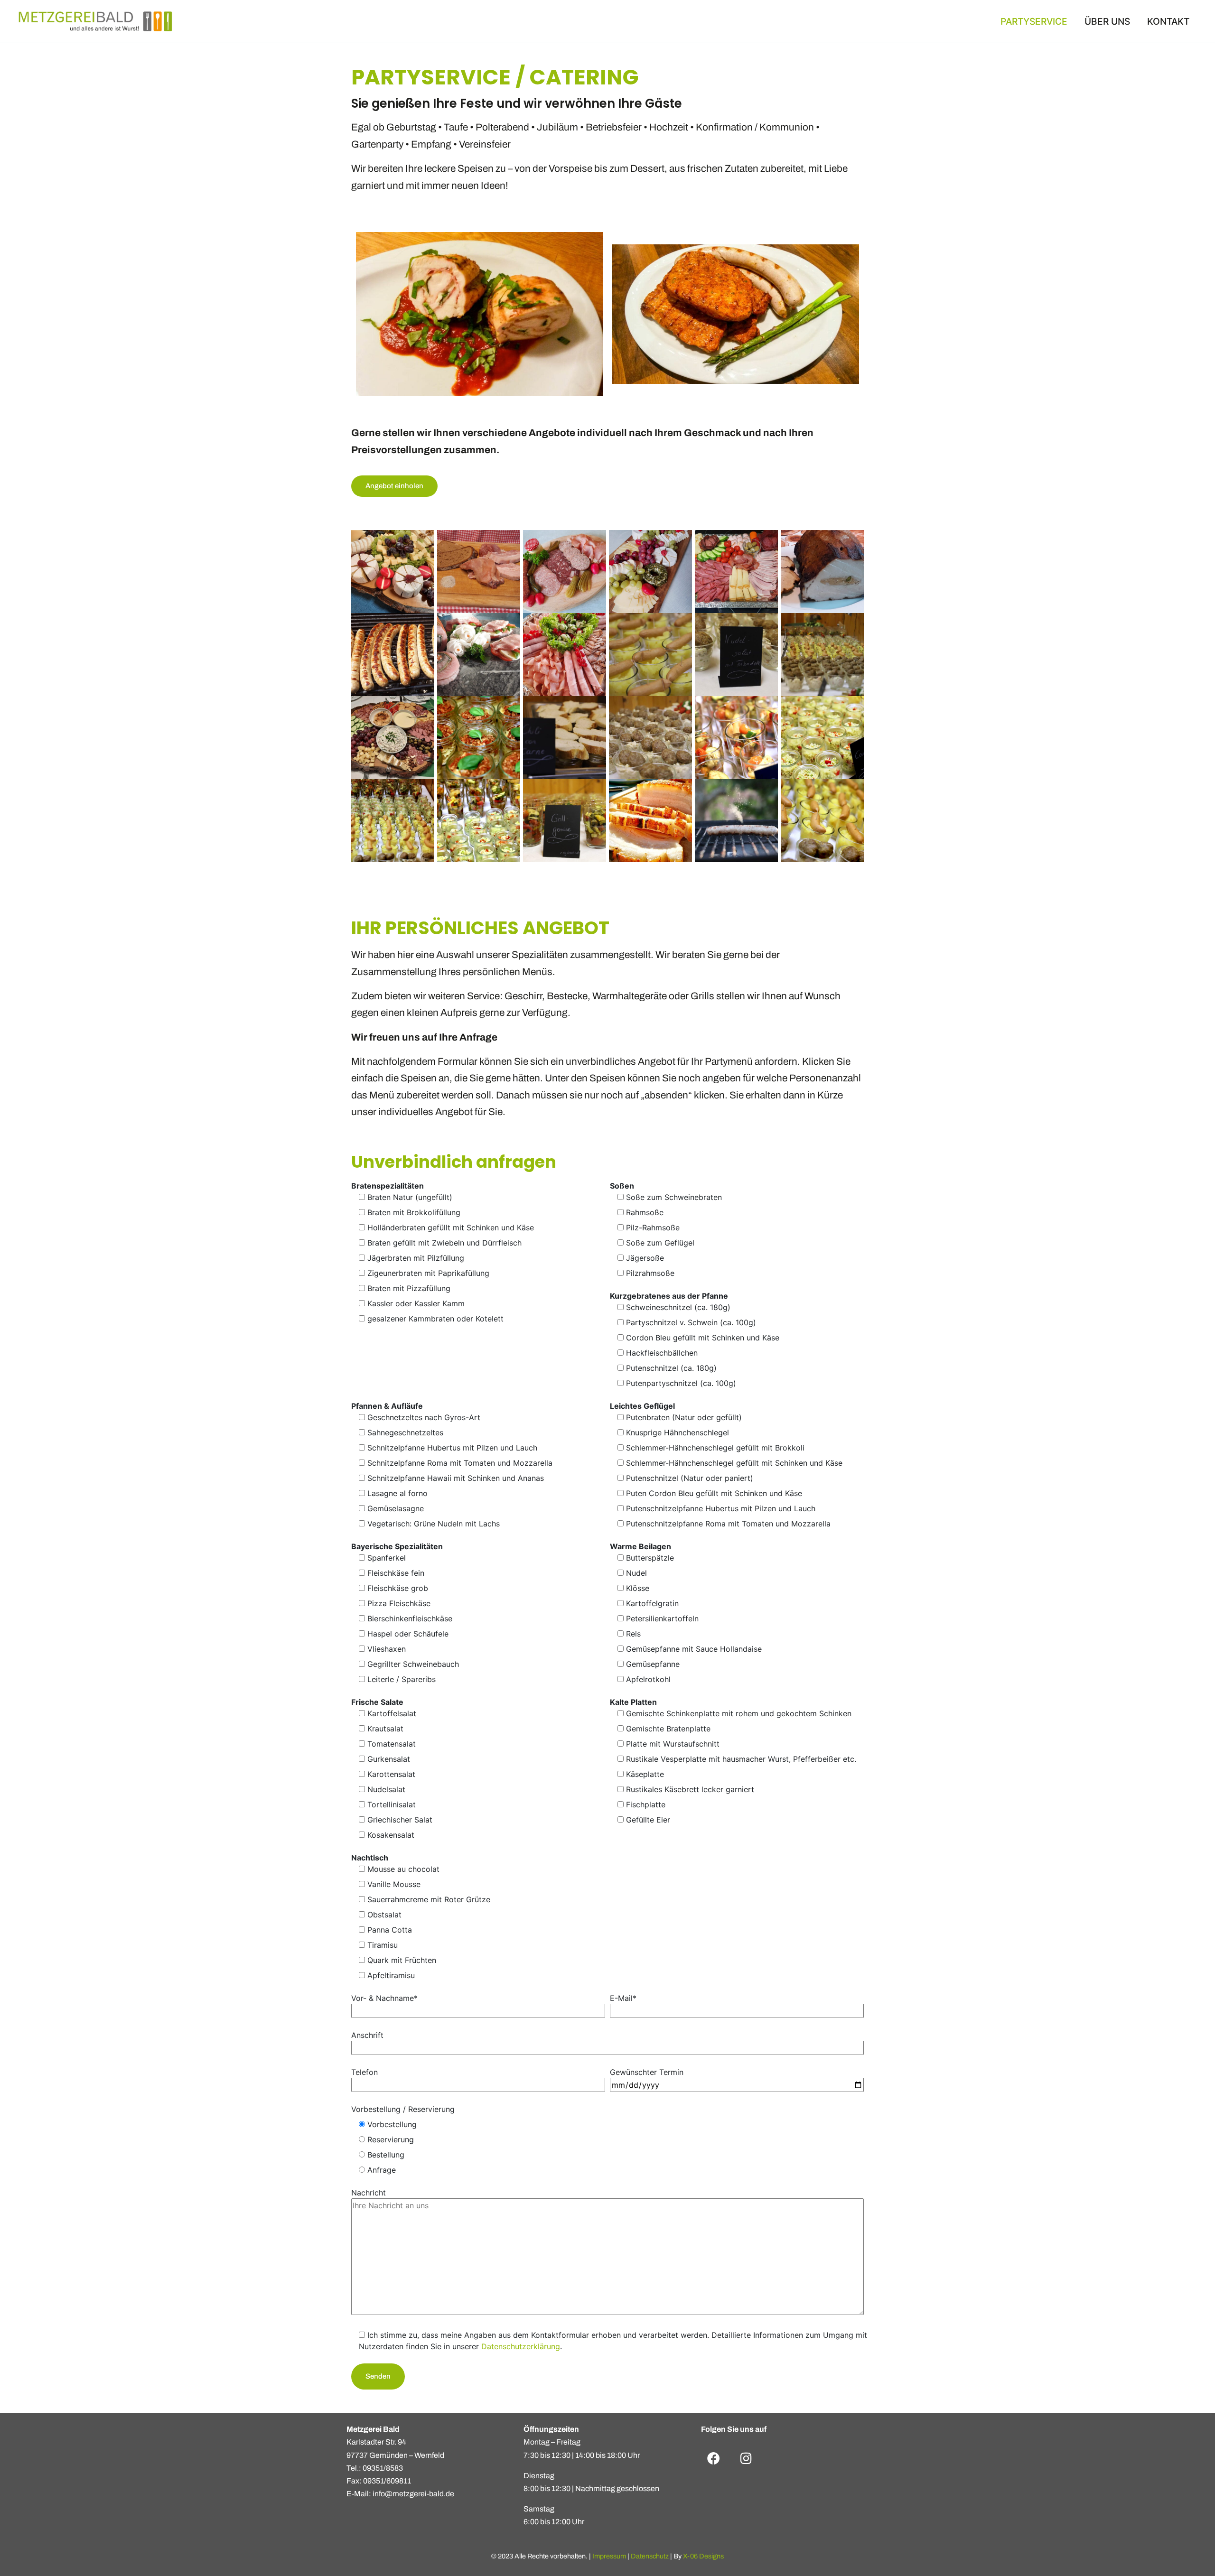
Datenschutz (650, 2556)
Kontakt (1168, 21)
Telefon (364, 2072)
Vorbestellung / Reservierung (403, 2109)
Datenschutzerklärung (521, 2346)
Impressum (609, 2556)
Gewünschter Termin (647, 2072)
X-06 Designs (703, 2556)
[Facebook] (714, 2458)
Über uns (1107, 21)
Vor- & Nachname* (384, 1998)
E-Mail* (623, 1998)
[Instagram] (746, 2458)
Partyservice (1034, 21)
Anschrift (367, 2035)
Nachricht (369, 2193)
